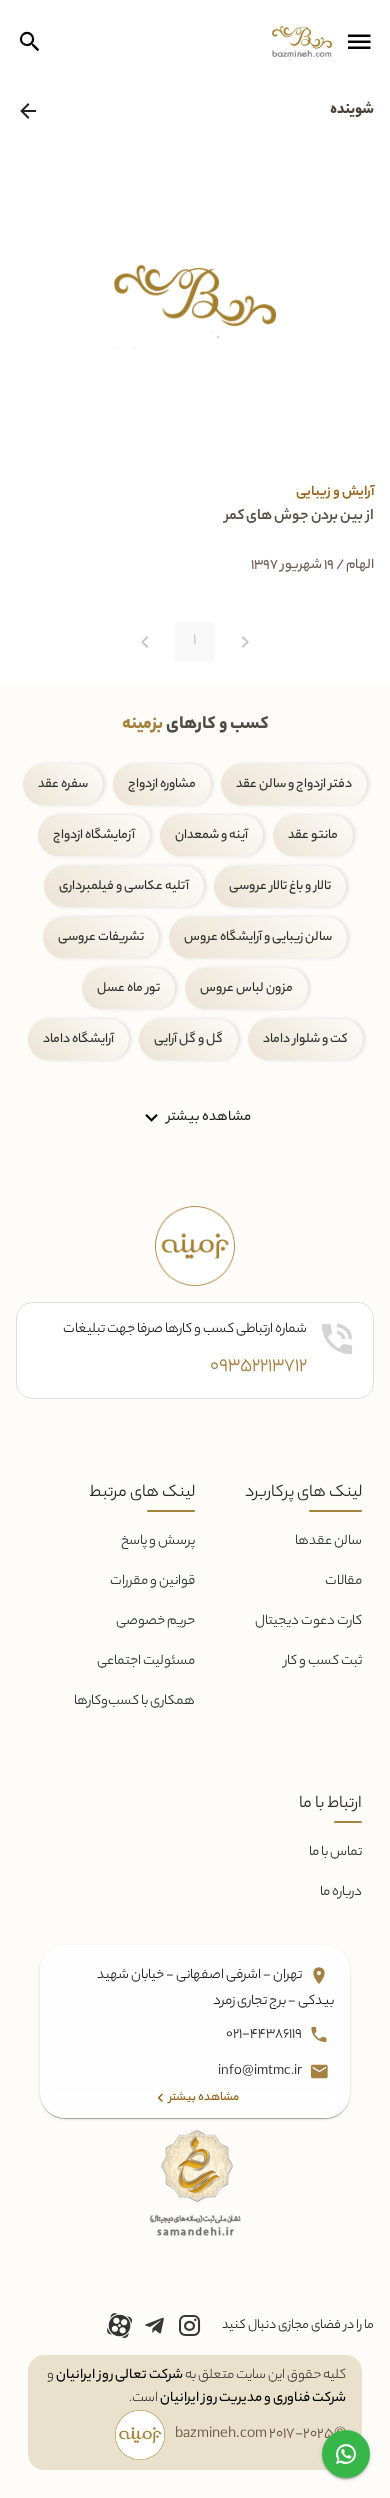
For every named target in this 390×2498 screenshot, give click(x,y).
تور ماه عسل (128, 988)
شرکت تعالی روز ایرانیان (119, 2375)
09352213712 (258, 1367)
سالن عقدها (328, 1541)
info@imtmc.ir (261, 2071)
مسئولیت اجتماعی (146, 1661)
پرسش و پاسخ (158, 1541)
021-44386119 (265, 2034)
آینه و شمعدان (211, 835)
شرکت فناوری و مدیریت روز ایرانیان (253, 2398)
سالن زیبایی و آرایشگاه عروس (258, 937)
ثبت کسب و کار (323, 1661)
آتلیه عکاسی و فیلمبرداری (124, 886)
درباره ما (341, 1892)
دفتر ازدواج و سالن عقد (294, 784)
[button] (359, 42)
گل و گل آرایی (188, 1039)
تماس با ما (335, 1852)
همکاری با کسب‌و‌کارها (134, 1701)
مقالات (343, 1581)
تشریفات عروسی (101, 937)
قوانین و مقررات (152, 1581)
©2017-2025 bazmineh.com (260, 2435)
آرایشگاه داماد (78, 1039)
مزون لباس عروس (246, 988)
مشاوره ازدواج (162, 784)
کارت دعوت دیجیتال (308, 1621)
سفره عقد (63, 784)
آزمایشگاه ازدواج (94, 835)
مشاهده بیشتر (207, 1117)
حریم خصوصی (155, 1621)
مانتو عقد (313, 835)
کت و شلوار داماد (305, 1039)
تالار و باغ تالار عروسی (280, 886)
